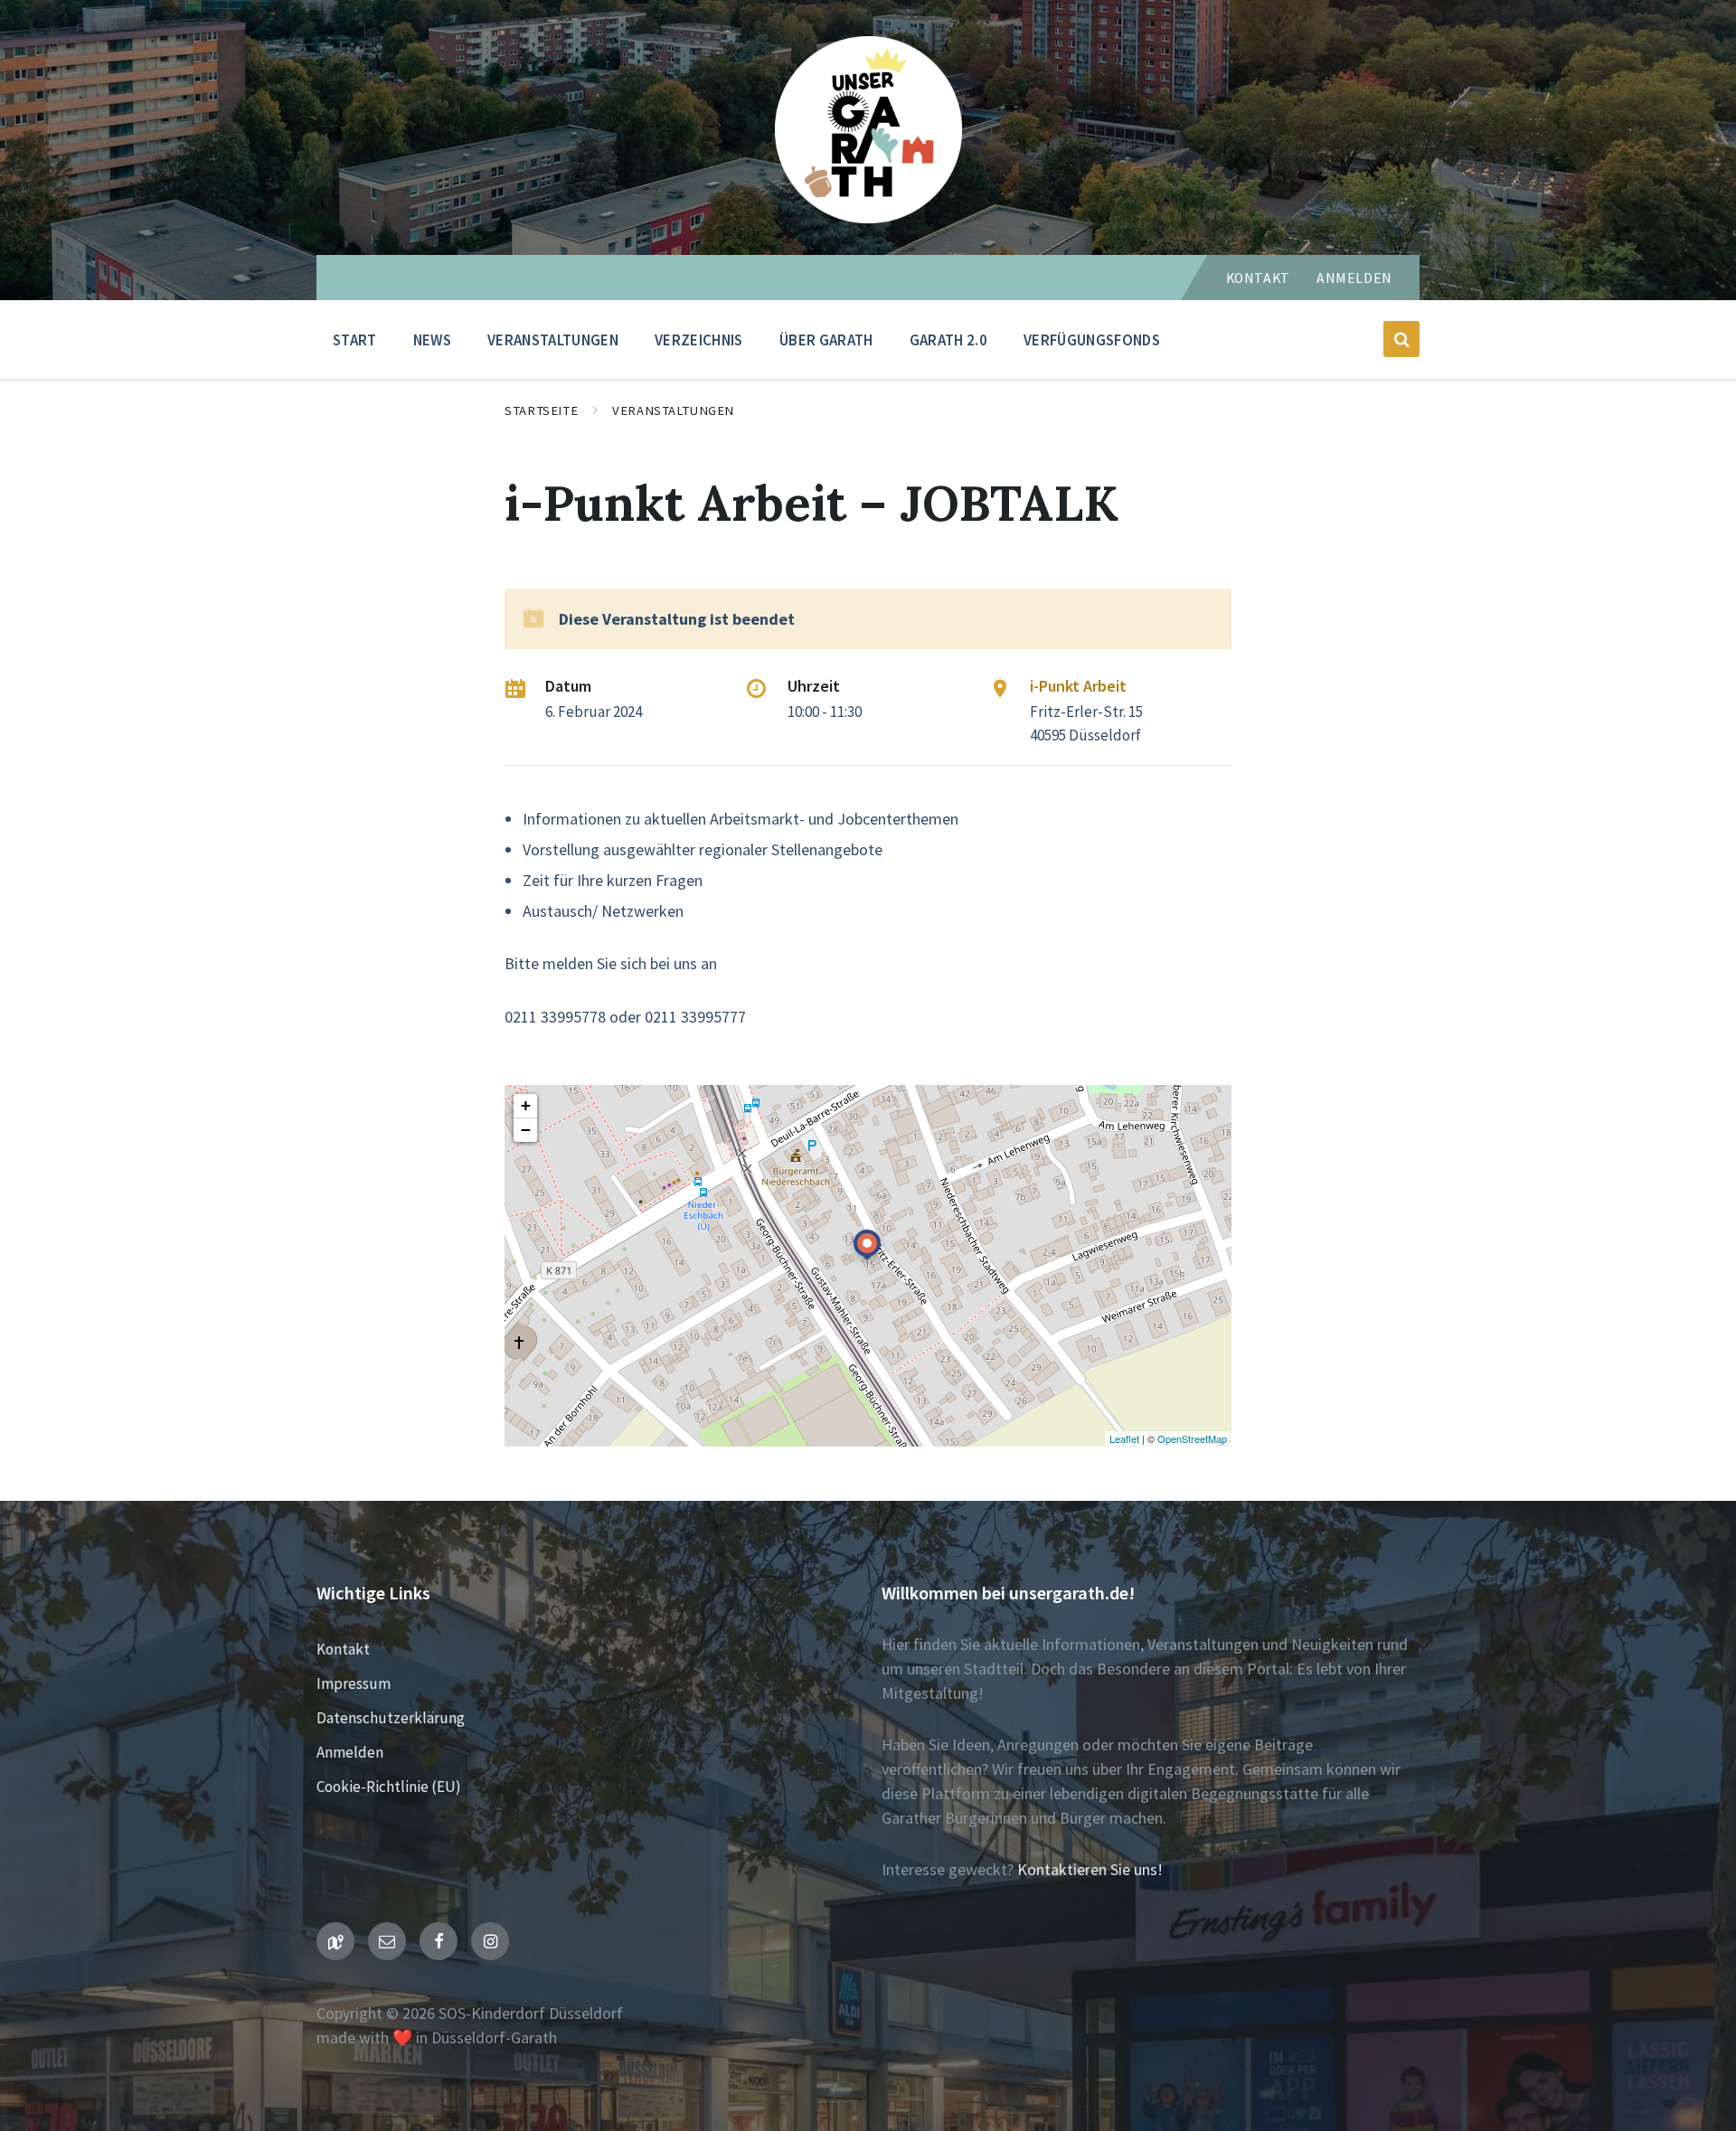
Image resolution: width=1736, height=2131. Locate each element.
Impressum (354, 1683)
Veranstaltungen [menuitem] (553, 340)
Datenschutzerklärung (391, 1718)
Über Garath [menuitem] (826, 340)
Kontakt (1258, 278)
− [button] (526, 1130)
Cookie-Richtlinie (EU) (389, 1787)
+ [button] (526, 1105)
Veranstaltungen (673, 410)
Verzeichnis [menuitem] (699, 340)
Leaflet (1124, 1438)
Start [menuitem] (355, 340)
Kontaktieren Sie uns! (1090, 1869)
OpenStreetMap (1192, 1438)
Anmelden (1354, 278)
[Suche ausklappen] (1401, 339)
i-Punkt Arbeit (1078, 686)
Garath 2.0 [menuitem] (948, 340)
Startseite (541, 410)
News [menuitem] (432, 340)
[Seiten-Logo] (868, 217)
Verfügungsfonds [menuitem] (1092, 340)
